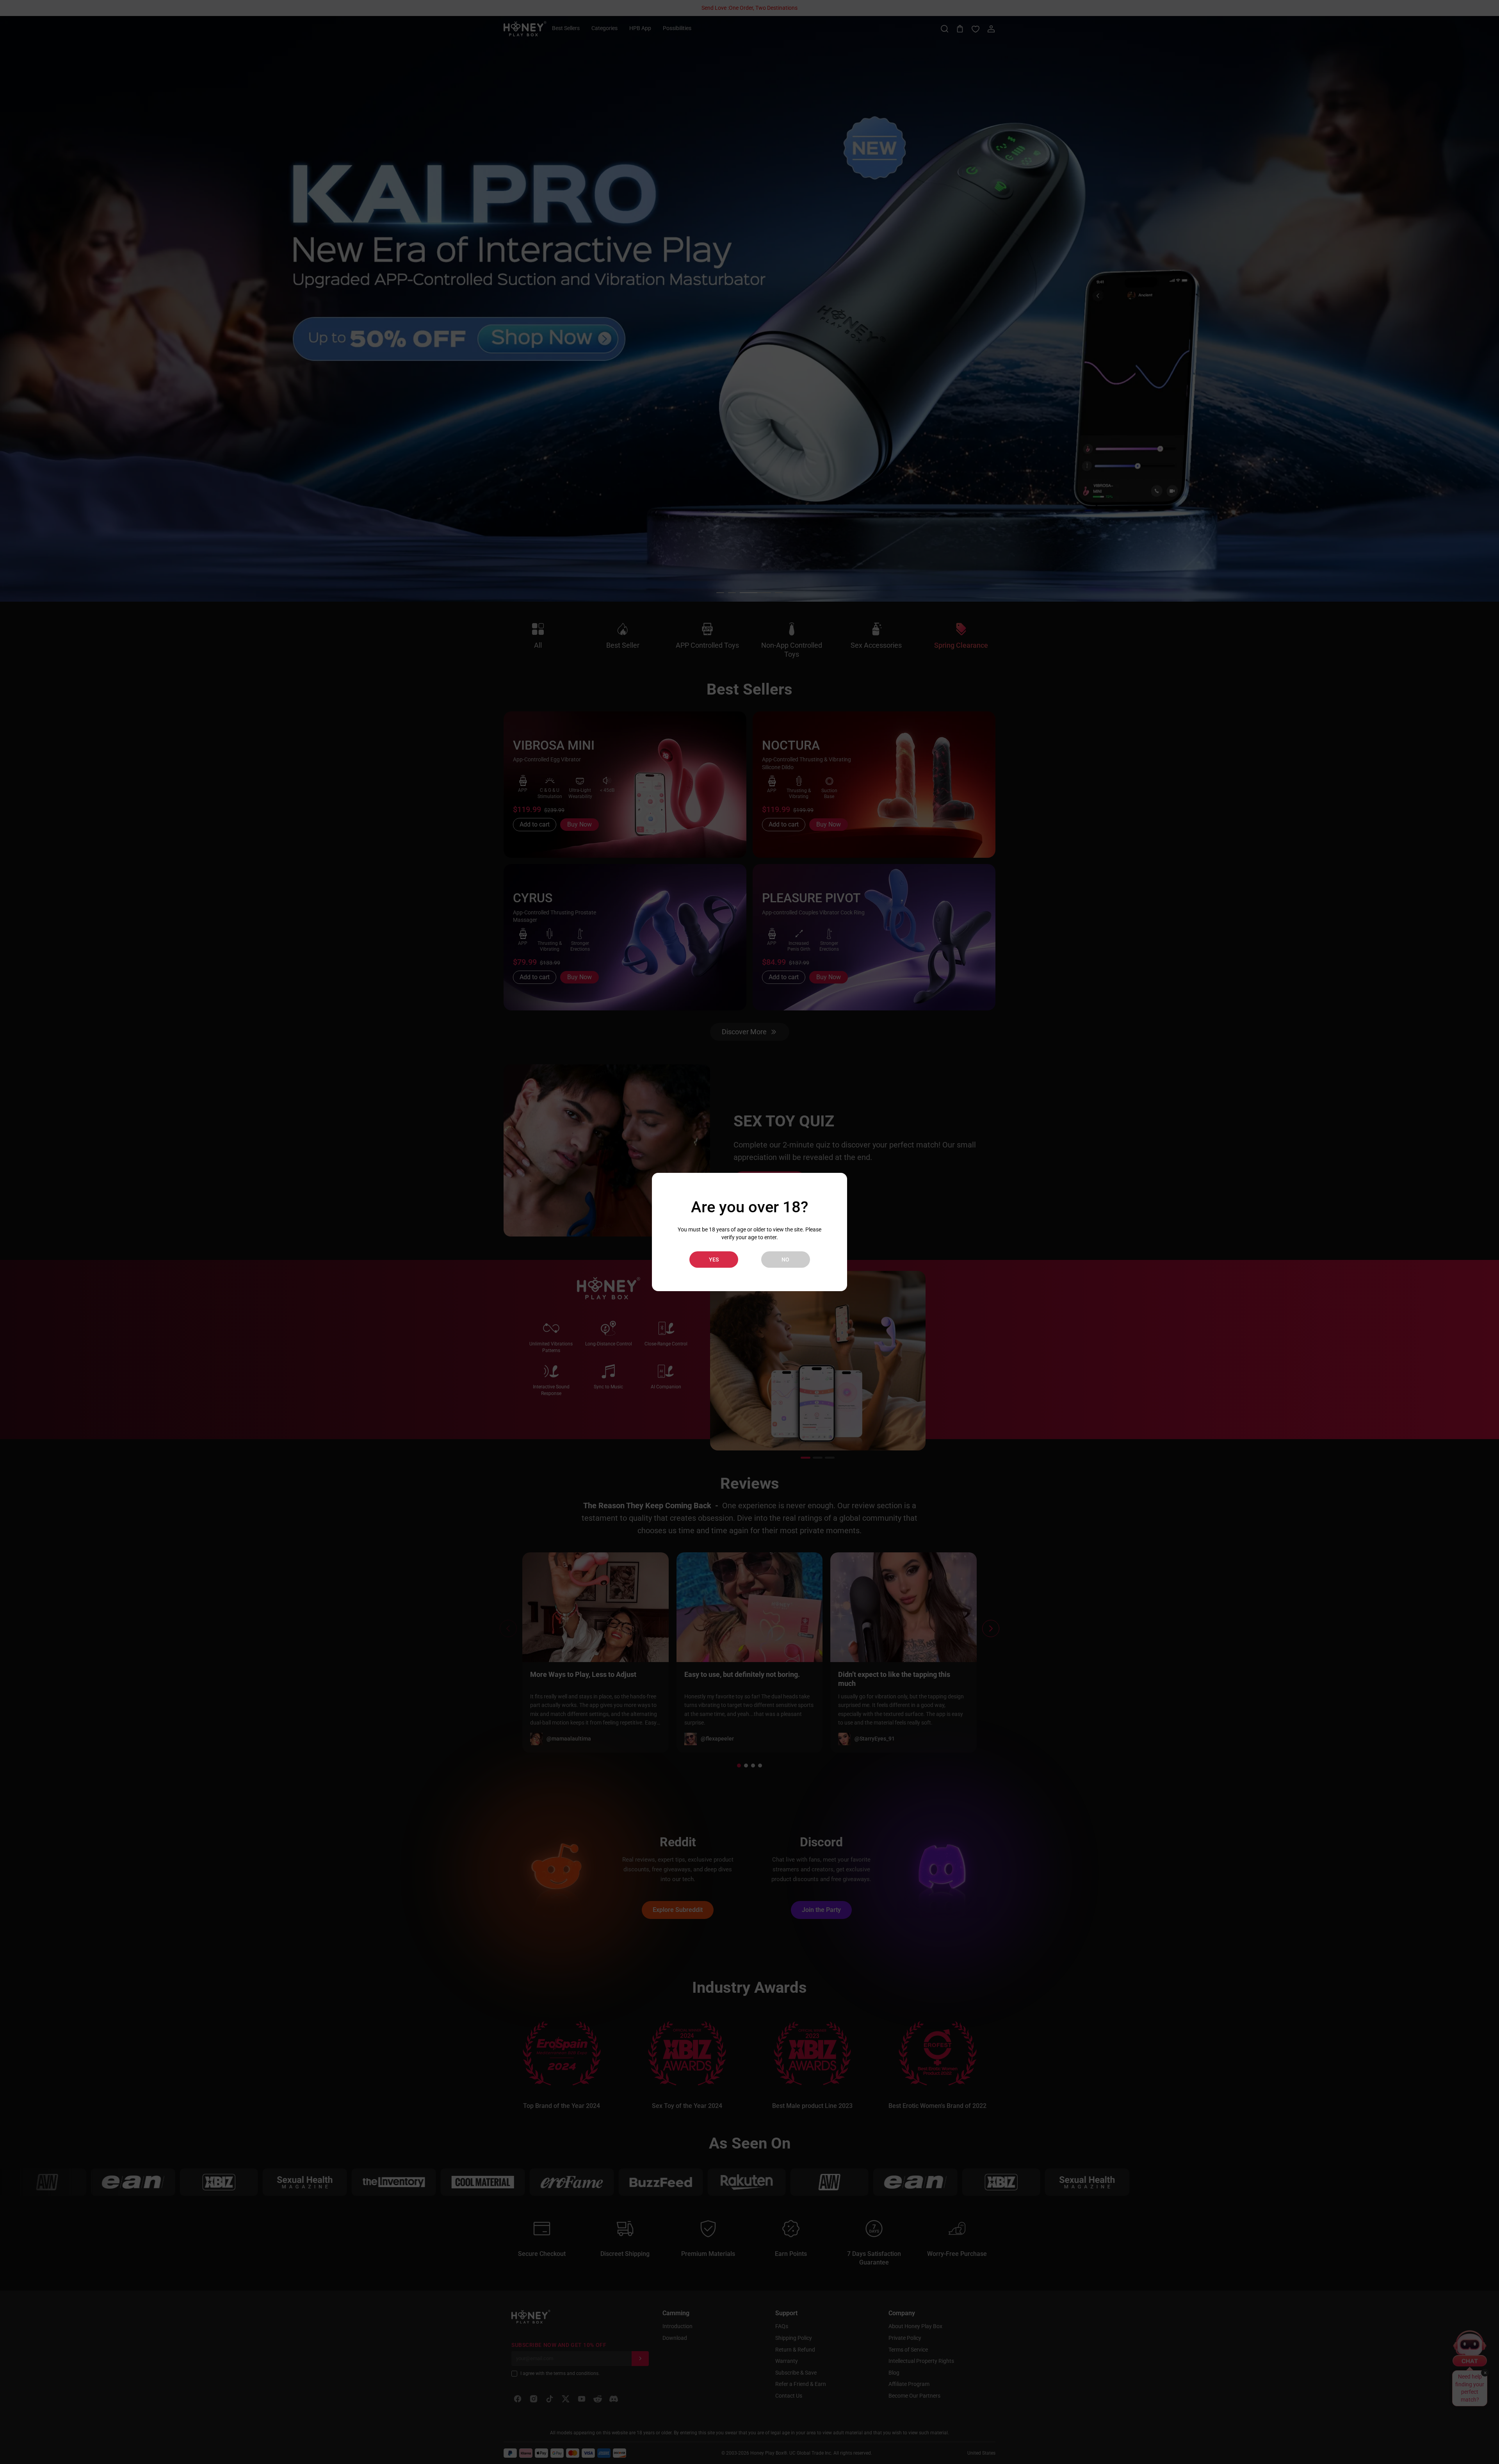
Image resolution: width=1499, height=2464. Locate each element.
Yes (714, 1260)
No (785, 1260)
